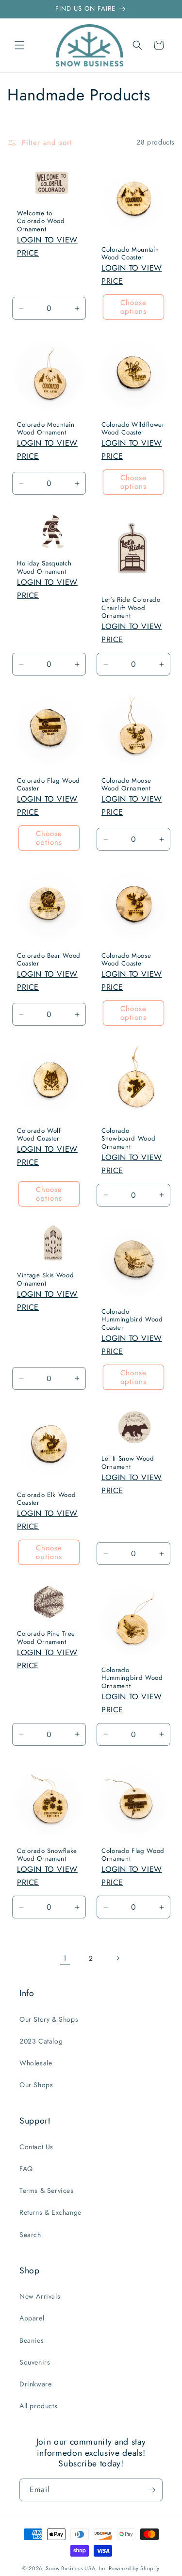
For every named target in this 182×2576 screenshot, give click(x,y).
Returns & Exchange (50, 2212)
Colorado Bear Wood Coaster (49, 960)
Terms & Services (47, 2190)
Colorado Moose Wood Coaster (126, 960)
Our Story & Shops (49, 2019)
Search (30, 2235)
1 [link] (65, 1958)
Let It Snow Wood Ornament (128, 1463)
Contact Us (36, 2147)
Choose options (133, 307)
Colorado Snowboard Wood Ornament (128, 1139)
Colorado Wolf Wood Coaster (39, 1135)
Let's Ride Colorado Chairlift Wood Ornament (131, 608)
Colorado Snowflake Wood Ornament (47, 1855)
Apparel (32, 2318)
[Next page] (117, 1958)
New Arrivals (40, 2296)
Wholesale (36, 2063)
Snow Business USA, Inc (76, 2568)
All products (38, 2406)
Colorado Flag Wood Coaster (49, 785)
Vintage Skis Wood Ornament (45, 1280)
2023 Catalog (41, 2041)
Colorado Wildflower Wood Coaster (133, 429)
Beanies (32, 2340)
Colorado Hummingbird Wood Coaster (132, 1320)
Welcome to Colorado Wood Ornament (41, 221)
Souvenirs (35, 2362)
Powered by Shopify (134, 2568)
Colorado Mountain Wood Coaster (130, 254)
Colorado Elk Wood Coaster (46, 1499)
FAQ (26, 2169)
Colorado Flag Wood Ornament (133, 1855)
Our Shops (36, 2085)
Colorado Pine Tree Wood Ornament (46, 1638)
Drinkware (35, 2384)
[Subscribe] (151, 2490)
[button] (19, 45)
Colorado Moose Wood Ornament (126, 785)
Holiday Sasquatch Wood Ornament (44, 568)
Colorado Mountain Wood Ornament (46, 429)
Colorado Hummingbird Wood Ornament (132, 1678)
